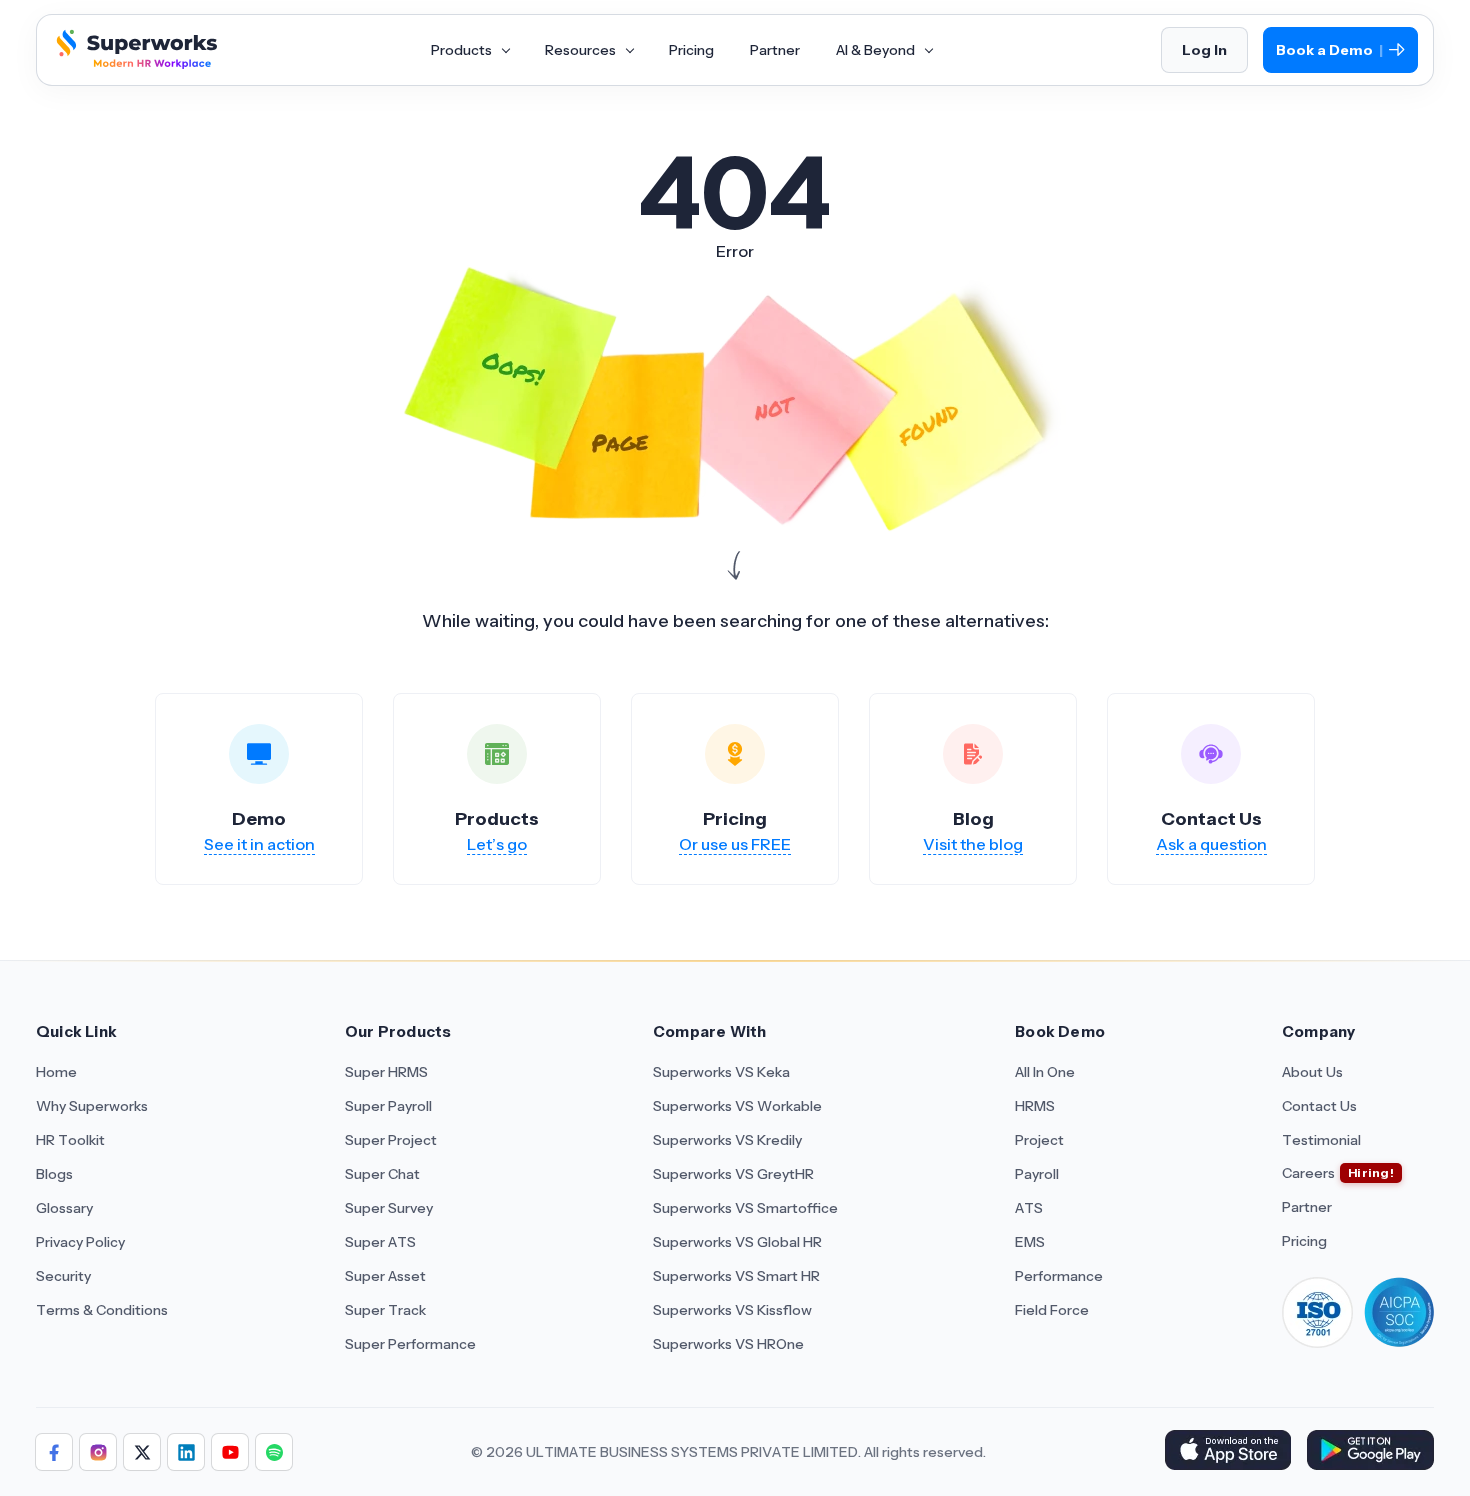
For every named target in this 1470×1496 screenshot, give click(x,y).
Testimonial (1321, 1140)
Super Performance (410, 1344)
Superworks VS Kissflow (732, 1310)
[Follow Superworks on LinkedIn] (186, 1452)
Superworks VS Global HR (737, 1242)
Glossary (64, 1208)
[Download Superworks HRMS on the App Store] (1227, 1452)
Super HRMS (386, 1072)
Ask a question (1211, 844)
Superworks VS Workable (737, 1106)
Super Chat (382, 1174)
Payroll (1037, 1174)
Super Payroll (388, 1106)
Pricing (691, 50)
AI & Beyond (877, 50)
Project (1039, 1140)
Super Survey (389, 1208)
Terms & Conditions (102, 1310)
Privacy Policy (80, 1242)
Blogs (54, 1174)
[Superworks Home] (134, 63)
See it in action (259, 844)
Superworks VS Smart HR (736, 1276)
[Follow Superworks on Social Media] (274, 1452)
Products (463, 50)
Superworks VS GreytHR (733, 1174)
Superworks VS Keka (721, 1072)
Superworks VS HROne (728, 1344)
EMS (1030, 1242)
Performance (1059, 1276)
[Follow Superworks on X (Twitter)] (142, 1452)
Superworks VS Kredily (727, 1140)
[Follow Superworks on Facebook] (54, 1452)
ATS (1029, 1208)
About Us (1312, 1072)
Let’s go (497, 844)
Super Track (385, 1310)
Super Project (391, 1140)
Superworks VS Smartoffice (745, 1208)
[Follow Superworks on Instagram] (98, 1452)
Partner (775, 50)
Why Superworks (92, 1106)
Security (63, 1276)
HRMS (1035, 1106)
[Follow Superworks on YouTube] (230, 1452)
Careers (1308, 1173)
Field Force (1052, 1310)
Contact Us (1319, 1106)
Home (56, 1072)
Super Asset (385, 1276)
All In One (1045, 1072)
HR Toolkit (70, 1140)
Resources (582, 50)
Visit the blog (973, 844)
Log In (1204, 50)
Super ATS (380, 1242)
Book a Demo (1329, 50)
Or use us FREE (735, 844)
